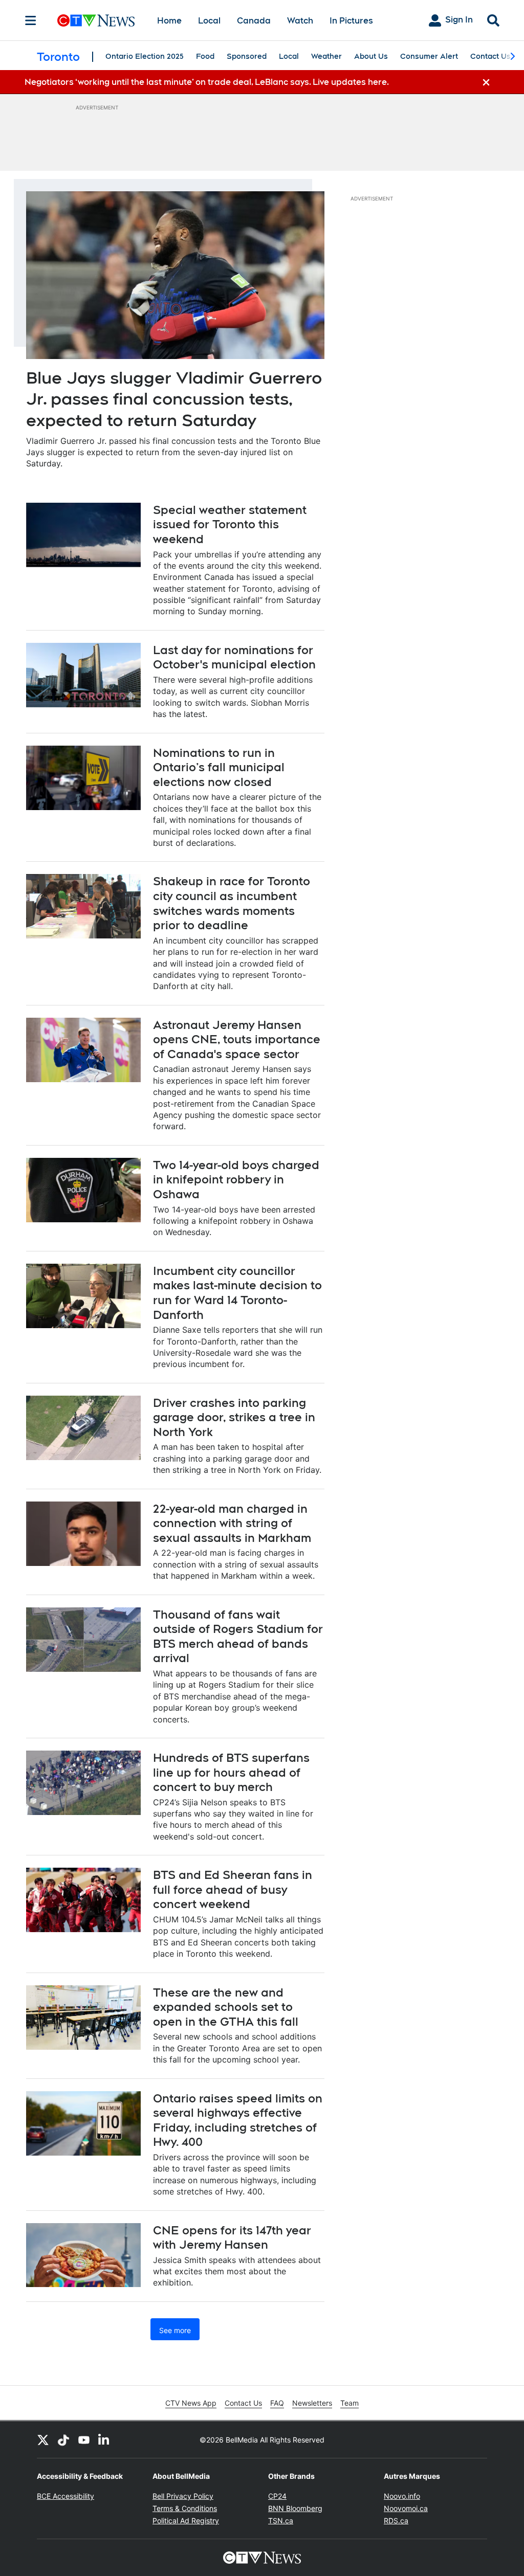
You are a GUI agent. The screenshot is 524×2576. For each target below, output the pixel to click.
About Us (371, 56)
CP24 (277, 2496)
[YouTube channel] (84, 2439)
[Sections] (31, 20)
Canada (254, 21)
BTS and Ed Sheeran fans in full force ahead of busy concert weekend (233, 1889)
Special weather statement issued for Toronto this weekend (230, 524)
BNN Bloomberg (295, 2508)
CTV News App (191, 2403)
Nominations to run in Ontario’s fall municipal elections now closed (219, 767)
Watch (300, 21)
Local (209, 21)
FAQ (277, 2403)
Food (205, 56)
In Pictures (351, 21)
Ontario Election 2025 (145, 56)
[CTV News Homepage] (96, 20)
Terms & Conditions (185, 2508)
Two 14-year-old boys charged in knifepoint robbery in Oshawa (236, 1180)
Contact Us (490, 56)
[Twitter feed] (43, 2439)
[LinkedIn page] (104, 2439)
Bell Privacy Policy (183, 2496)
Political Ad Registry (186, 2521)
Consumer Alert (429, 56)
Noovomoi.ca (406, 2508)
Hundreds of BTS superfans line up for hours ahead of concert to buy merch (231, 1772)
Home (169, 21)
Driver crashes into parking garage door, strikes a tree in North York (234, 1417)
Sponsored (247, 56)
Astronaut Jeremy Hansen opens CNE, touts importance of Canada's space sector (237, 1039)
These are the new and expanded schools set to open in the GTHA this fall (226, 2007)
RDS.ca (396, 2521)
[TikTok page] (63, 2439)
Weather (326, 56)
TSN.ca (281, 2521)
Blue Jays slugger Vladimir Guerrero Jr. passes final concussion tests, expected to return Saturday (174, 399)
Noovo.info (402, 2496)
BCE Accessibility (65, 2496)
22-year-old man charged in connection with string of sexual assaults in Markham (232, 1523)
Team (350, 2403)
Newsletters (312, 2403)
